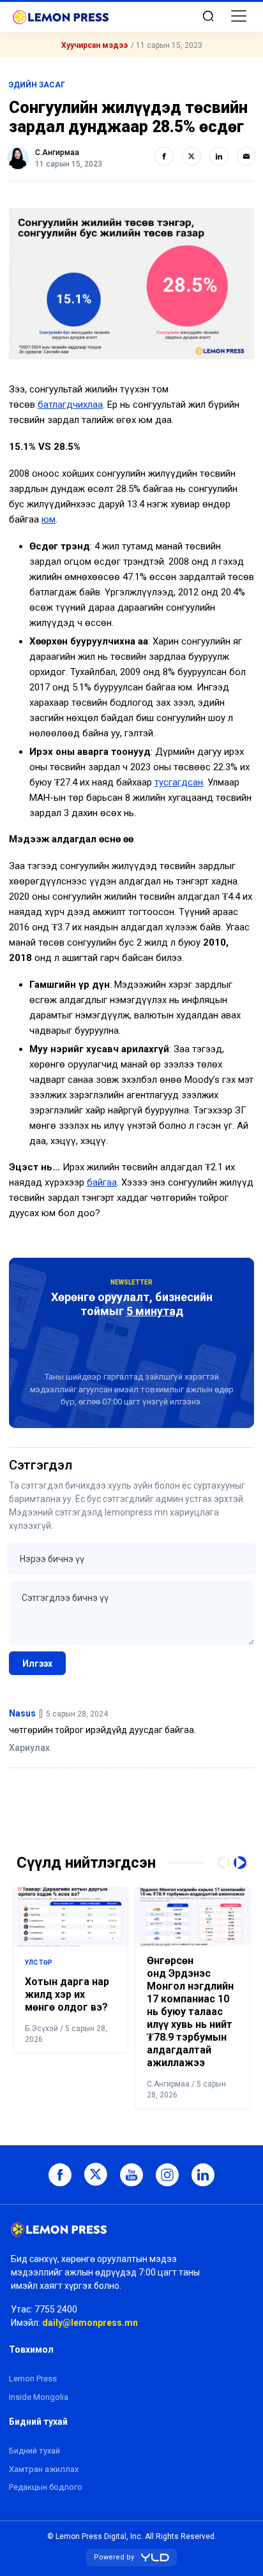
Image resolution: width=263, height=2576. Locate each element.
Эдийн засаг (37, 85)
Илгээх (37, 1664)
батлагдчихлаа (70, 405)
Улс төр (39, 1962)
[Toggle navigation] (239, 16)
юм (49, 519)
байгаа (102, 1182)
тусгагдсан (179, 782)
